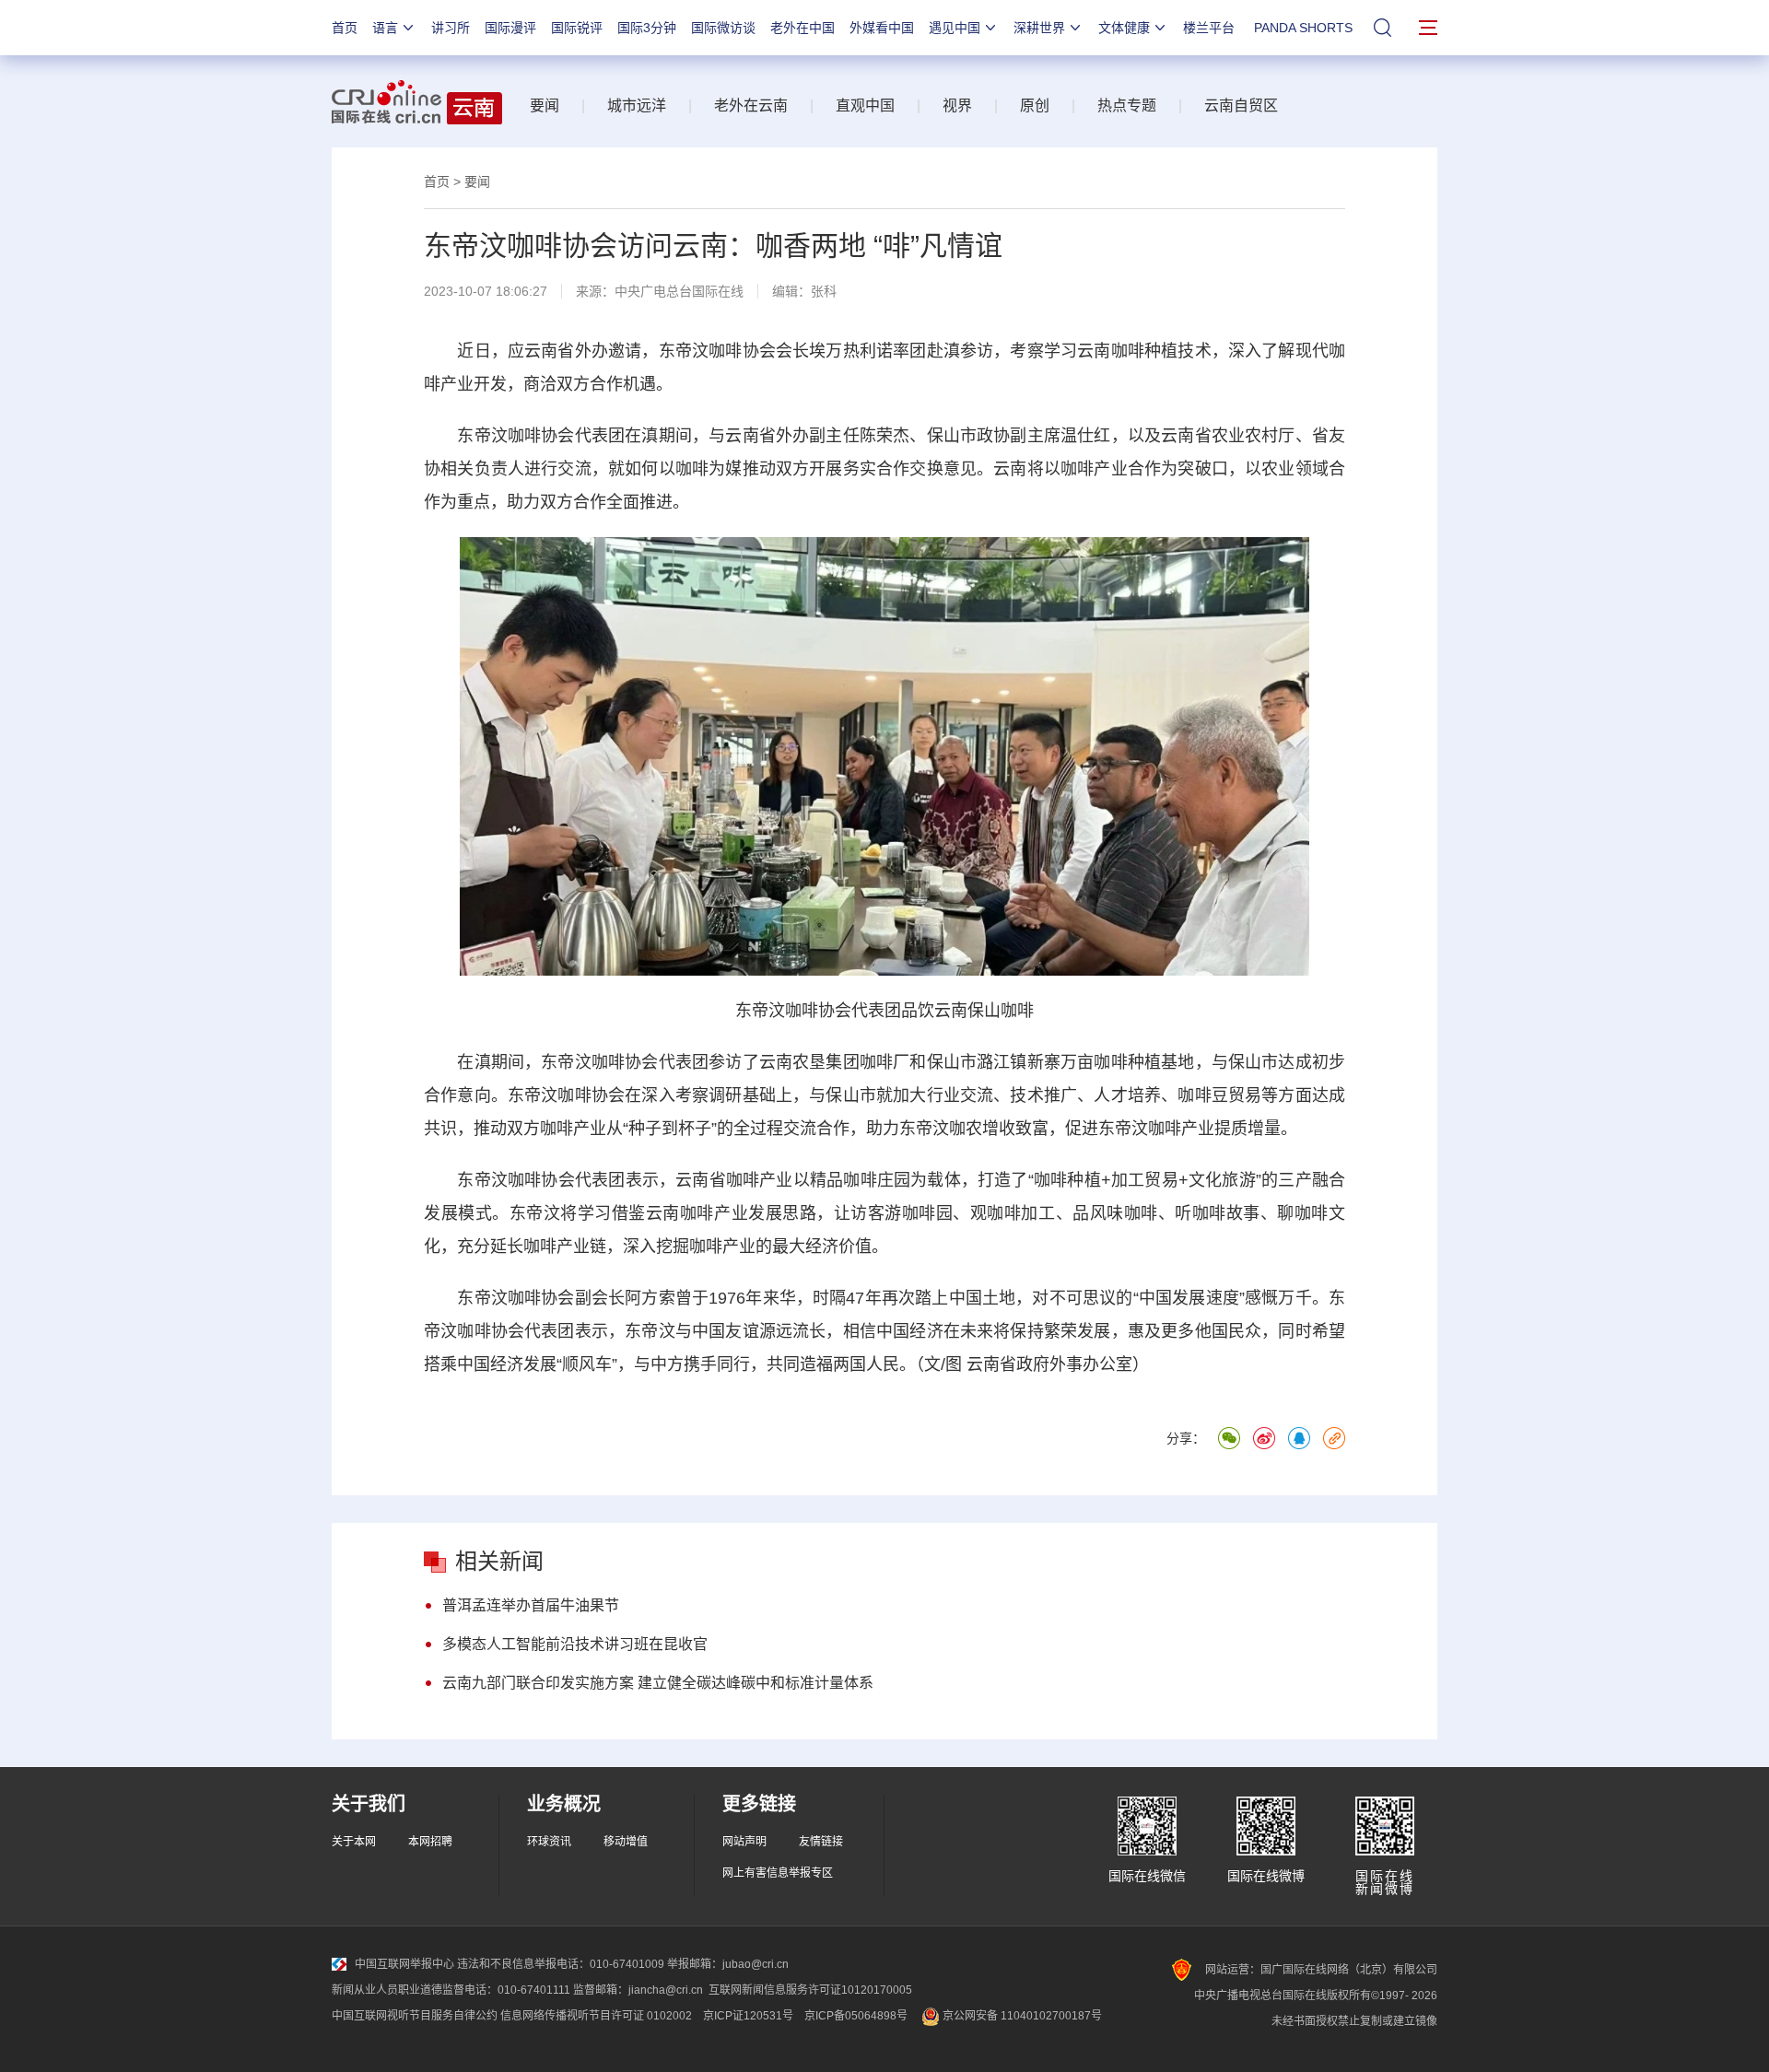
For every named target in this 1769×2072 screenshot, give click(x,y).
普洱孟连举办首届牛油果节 (531, 1605)
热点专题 (1127, 105)
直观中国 (865, 105)
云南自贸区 (1241, 105)
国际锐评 (577, 28)
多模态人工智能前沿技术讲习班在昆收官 (575, 1644)
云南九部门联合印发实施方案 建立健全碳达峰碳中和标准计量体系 (658, 1683)
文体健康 (1124, 28)
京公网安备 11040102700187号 (1021, 2016)
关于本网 (354, 1842)
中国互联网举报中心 (404, 1964)
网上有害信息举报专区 (778, 1873)
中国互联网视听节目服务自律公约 (415, 2016)
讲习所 (451, 28)
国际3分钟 (647, 28)
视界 (957, 105)
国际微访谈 (723, 28)
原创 (1035, 105)
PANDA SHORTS (1303, 28)
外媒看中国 (882, 28)
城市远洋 (637, 105)
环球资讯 (549, 1842)
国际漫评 (510, 28)
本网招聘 (430, 1842)
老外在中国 (802, 28)
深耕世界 (1039, 28)
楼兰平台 (1209, 28)
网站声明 (744, 1842)
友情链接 (821, 1842)
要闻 (545, 105)
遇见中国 (955, 28)
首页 (345, 28)
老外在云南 (751, 105)
